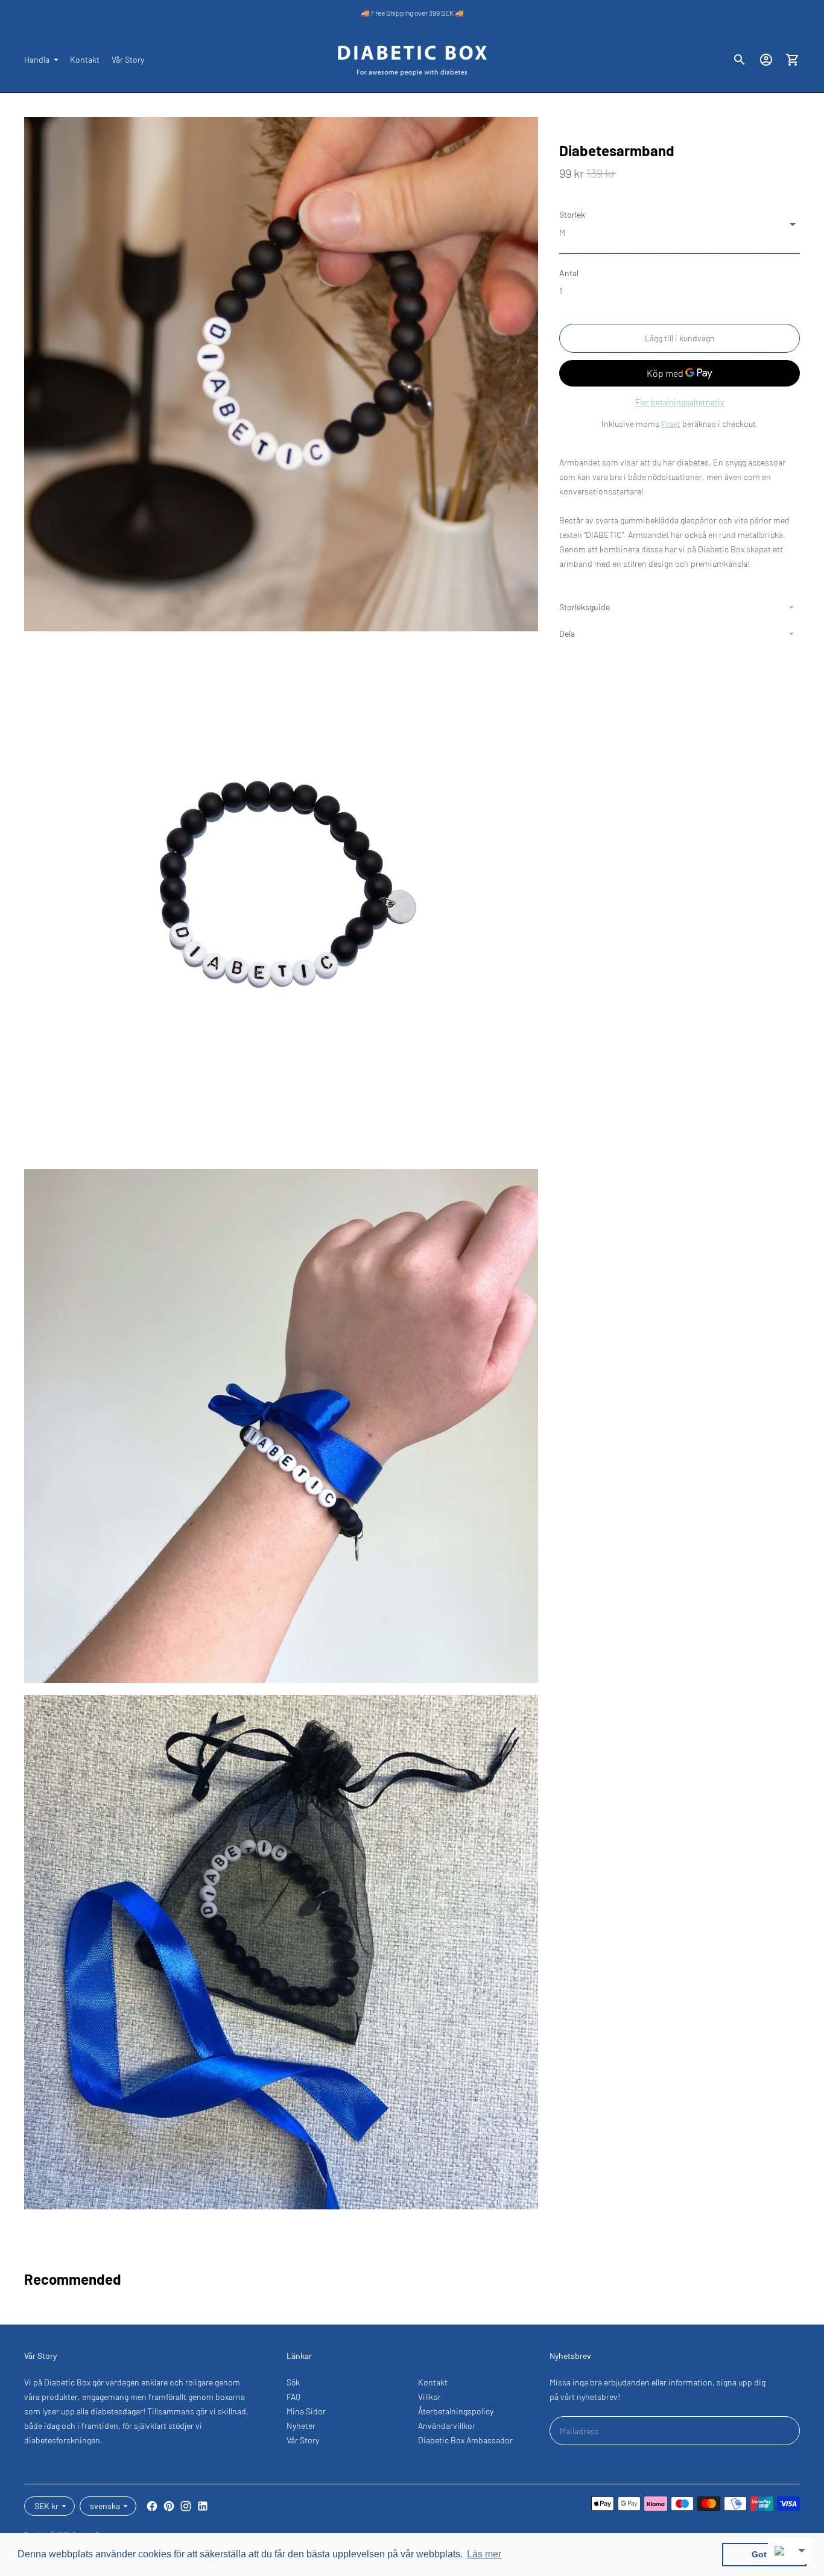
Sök (293, 2382)
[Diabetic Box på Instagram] (186, 2506)
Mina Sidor (306, 2411)
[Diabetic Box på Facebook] (152, 2506)
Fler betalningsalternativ (680, 402)
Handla (37, 59)
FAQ (293, 2397)
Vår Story (128, 59)
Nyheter (301, 2426)
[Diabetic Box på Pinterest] (169, 2506)
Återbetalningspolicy (456, 2411)
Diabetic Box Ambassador (465, 2440)
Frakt (671, 424)
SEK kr (46, 2506)
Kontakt (85, 59)
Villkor (429, 2397)
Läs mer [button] (484, 2554)
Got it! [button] (765, 2554)
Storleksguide (585, 607)
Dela (567, 633)
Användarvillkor (447, 2426)
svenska (105, 2506)
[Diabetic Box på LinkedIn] (203, 2506)
